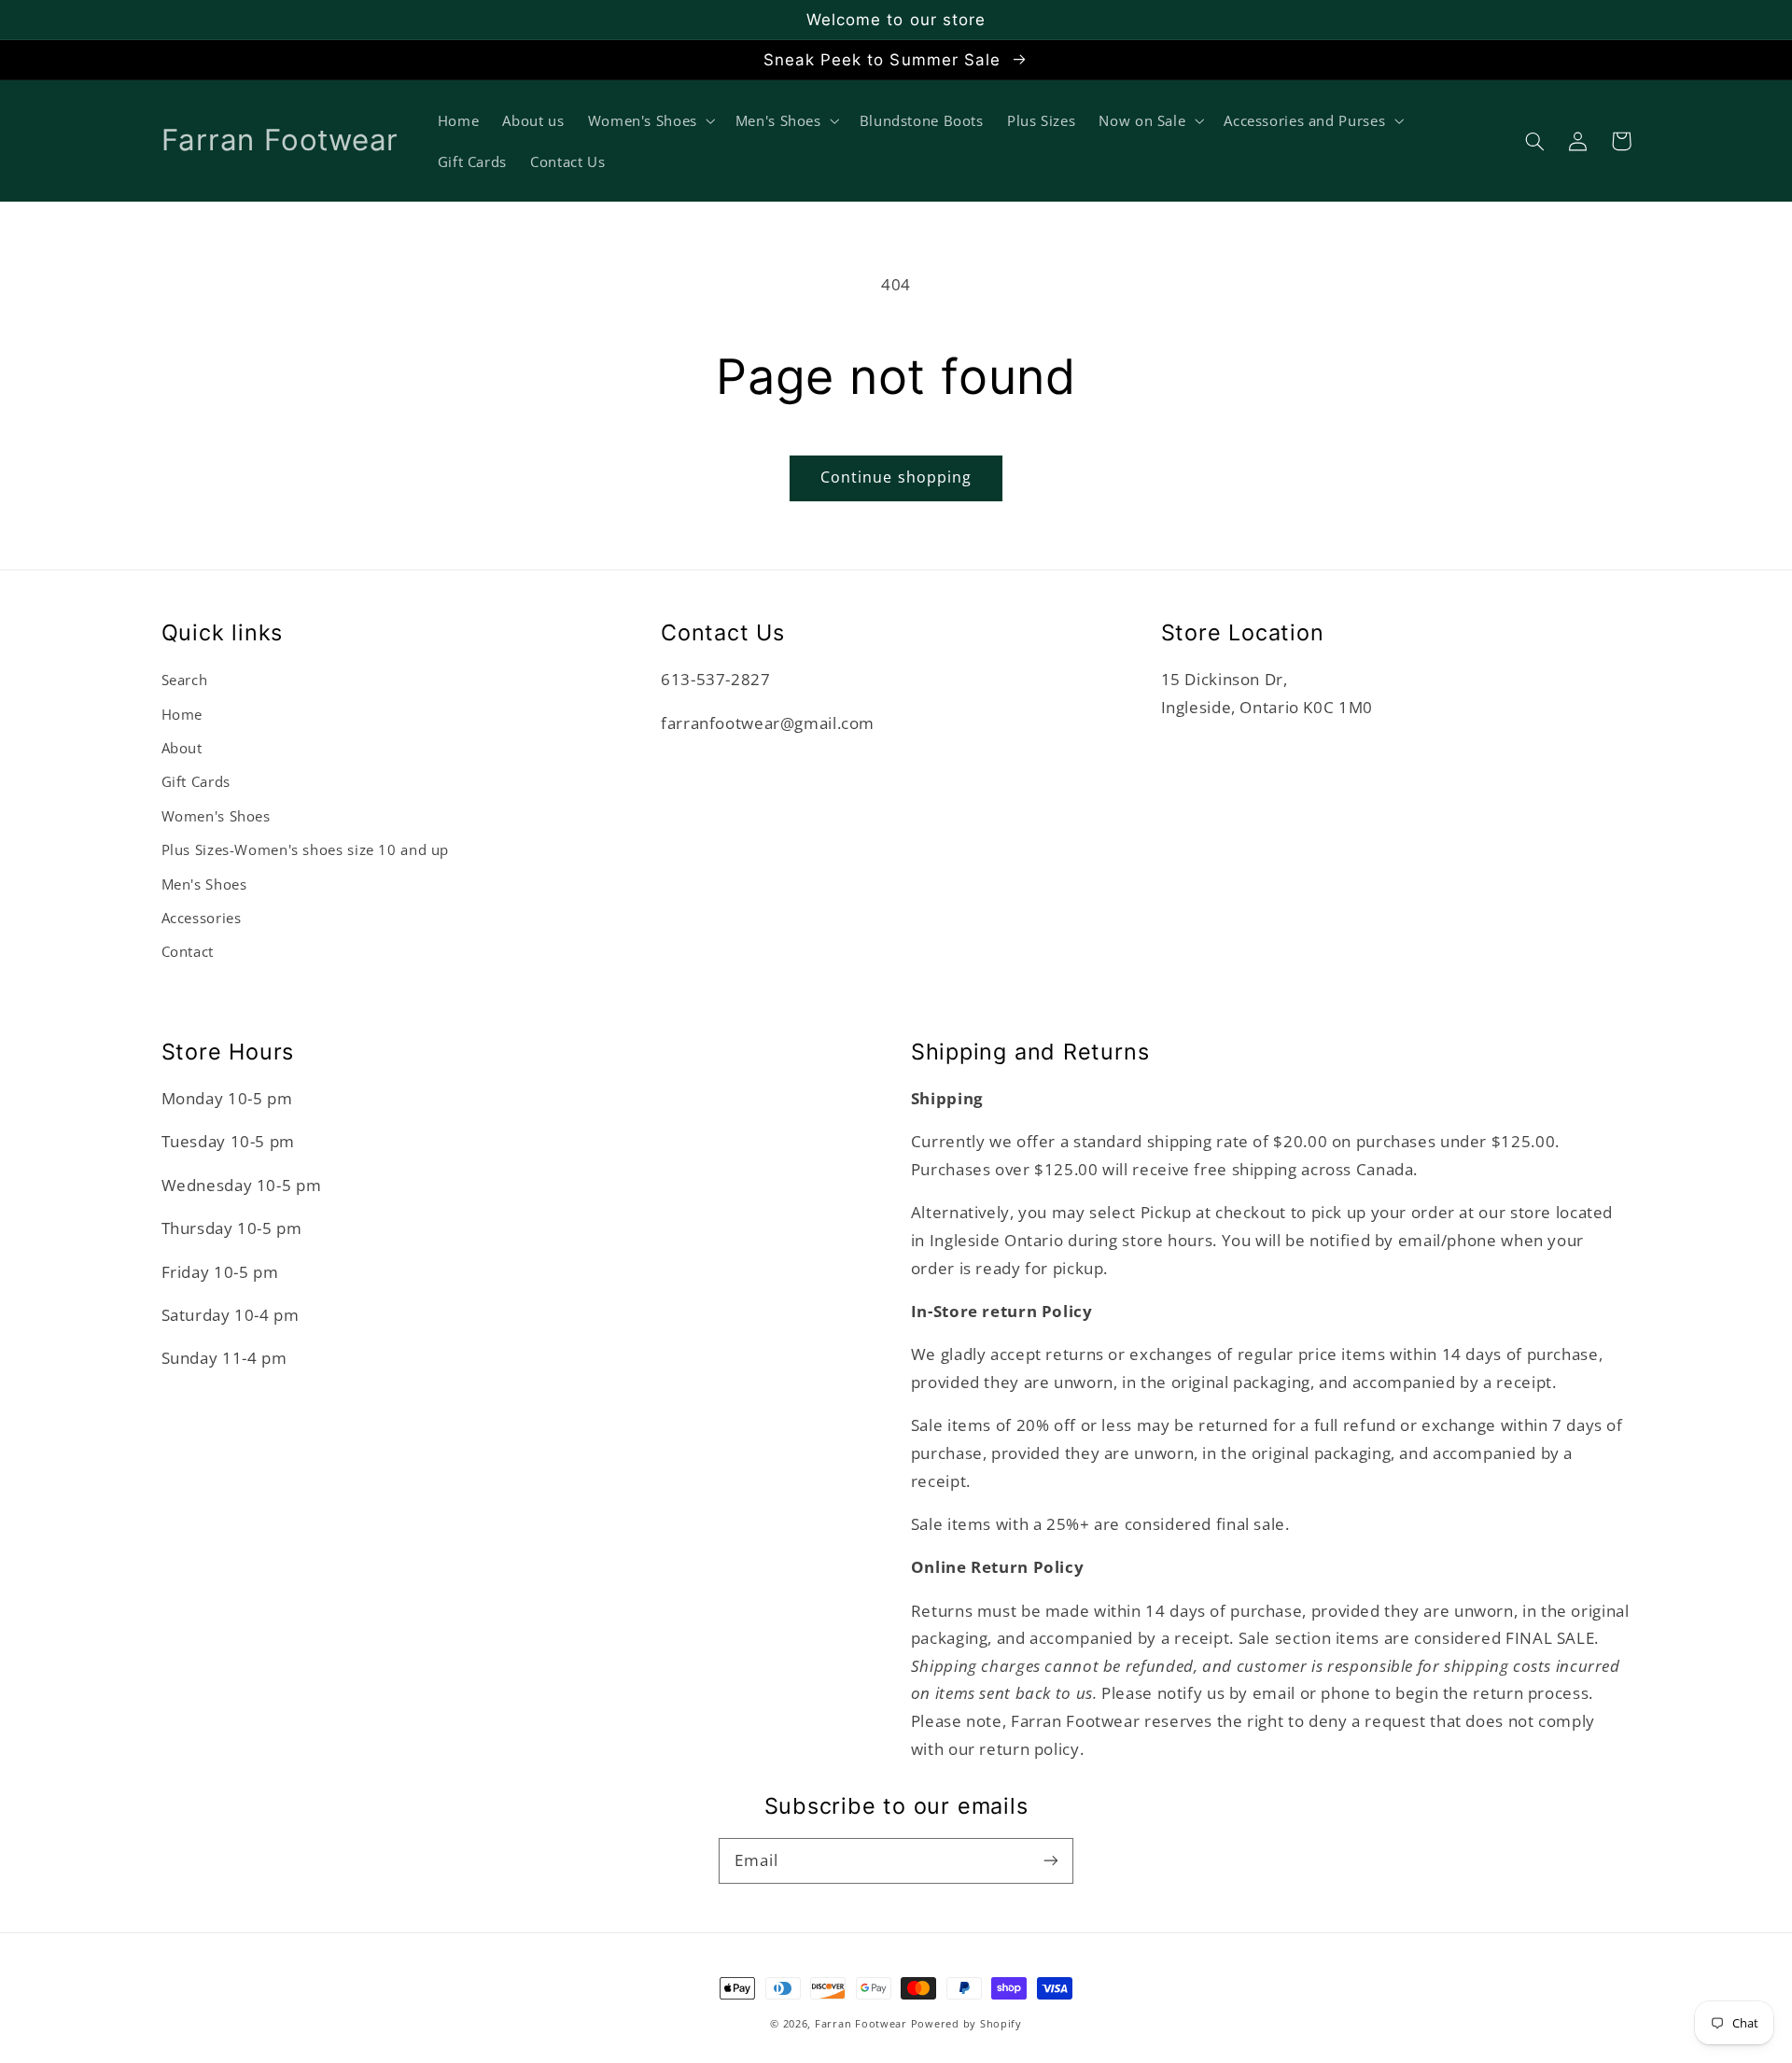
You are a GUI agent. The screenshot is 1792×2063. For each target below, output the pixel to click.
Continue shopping (896, 477)
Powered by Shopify (966, 2024)
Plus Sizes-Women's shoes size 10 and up (306, 849)
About (182, 748)
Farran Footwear (861, 2024)
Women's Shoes (216, 816)
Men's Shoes (204, 884)
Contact (188, 951)
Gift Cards (196, 781)
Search (185, 680)
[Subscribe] (1051, 1860)
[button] (1535, 141)
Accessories (202, 918)
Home (182, 714)
